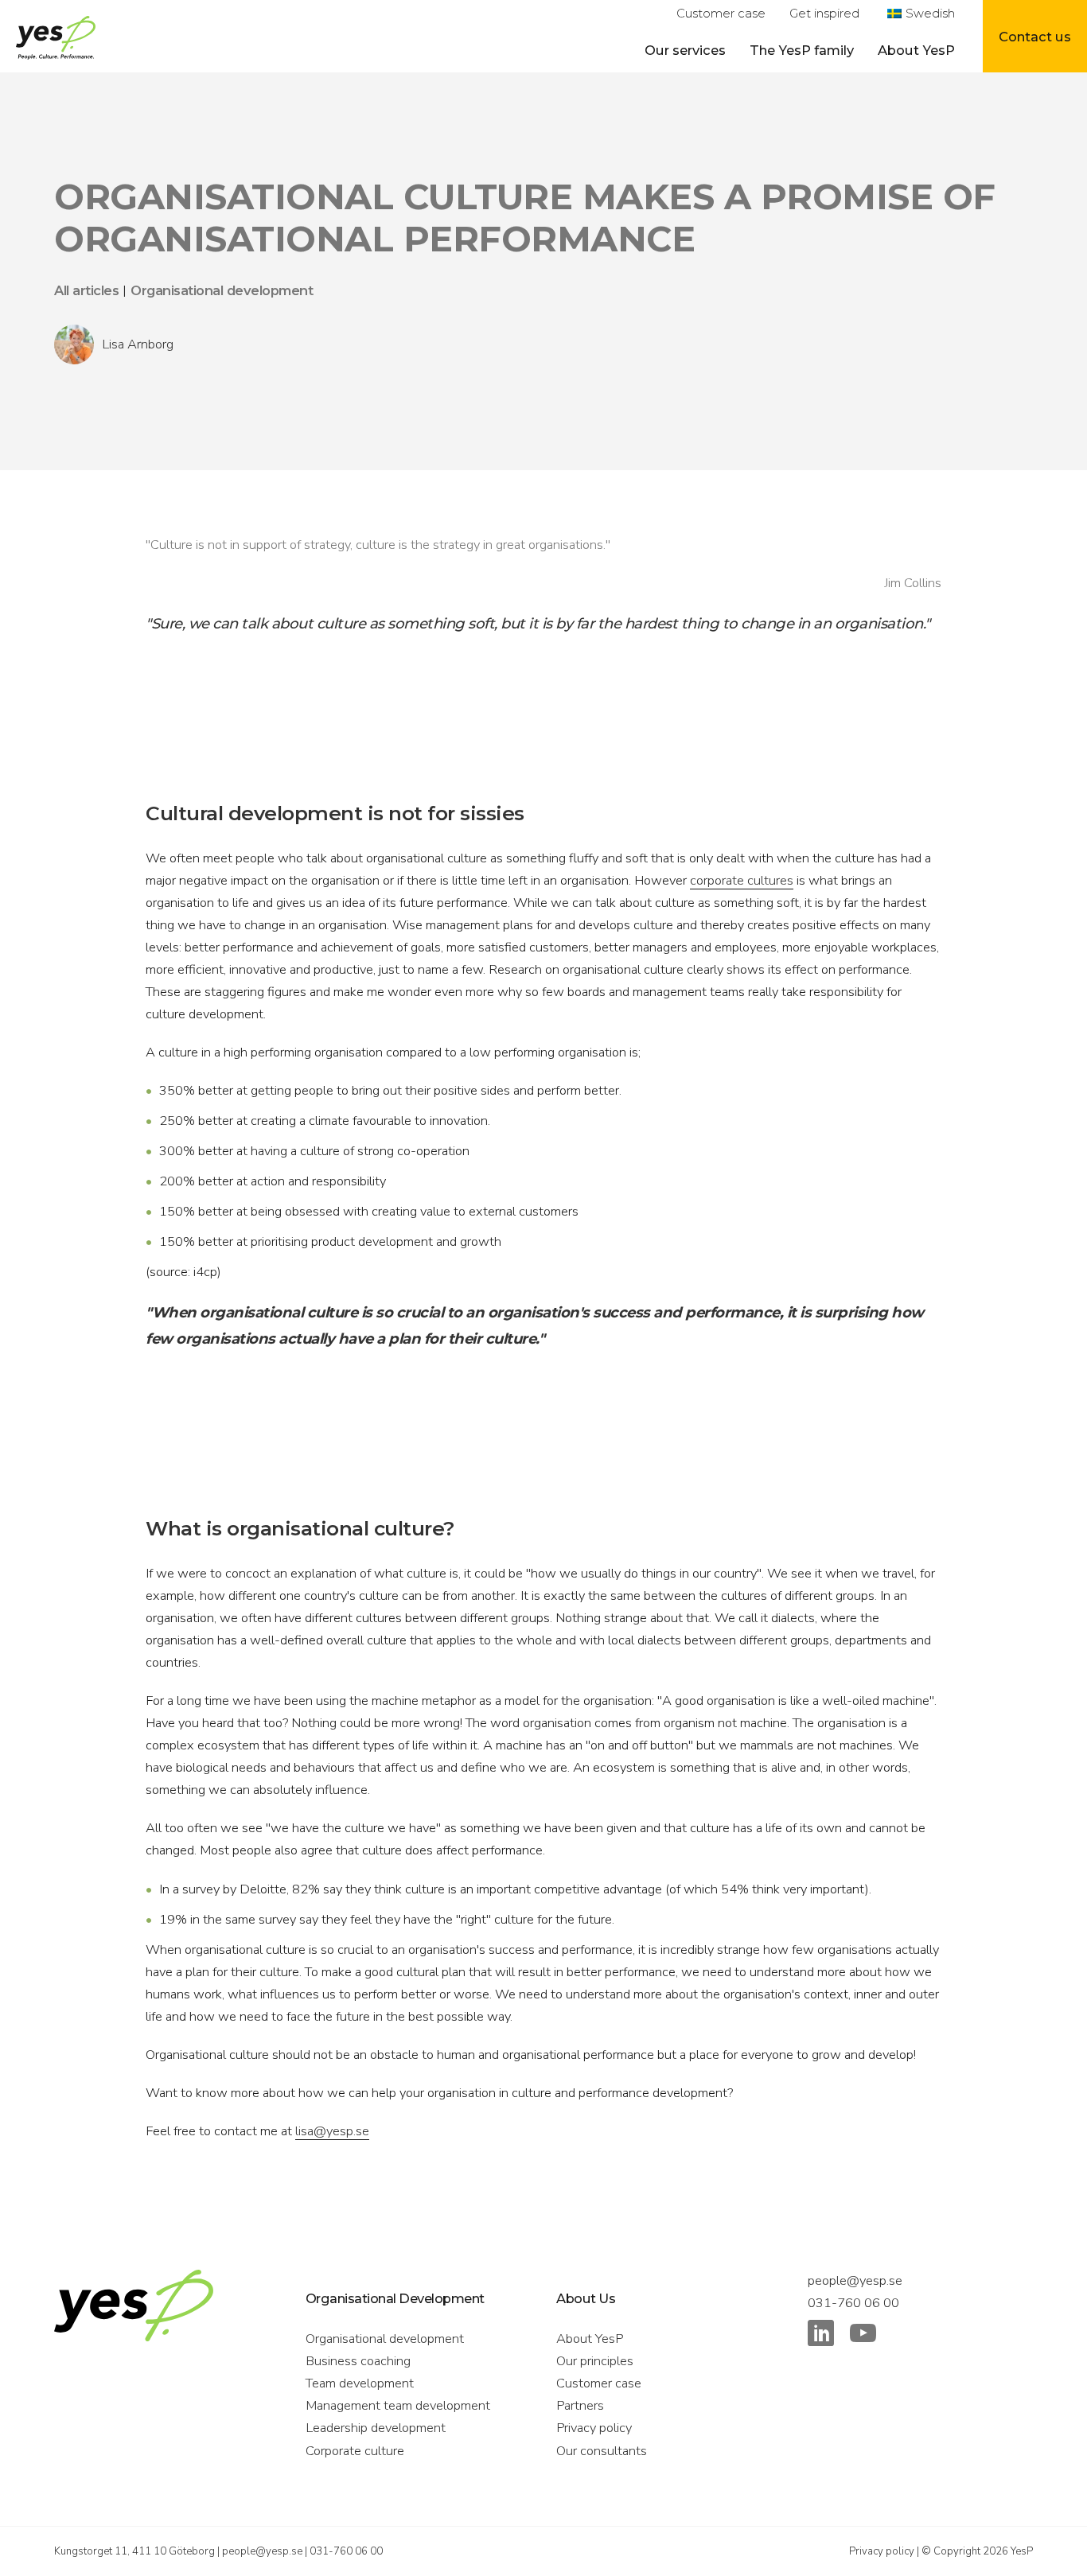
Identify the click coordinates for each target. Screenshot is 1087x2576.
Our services (685, 50)
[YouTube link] (863, 2337)
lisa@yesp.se (332, 2131)
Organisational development (385, 2339)
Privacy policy (594, 2428)
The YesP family (802, 50)
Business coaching (358, 2361)
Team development (360, 2383)
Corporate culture (355, 2451)
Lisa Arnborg (138, 344)
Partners (580, 2405)
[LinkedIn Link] (821, 2337)
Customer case (721, 14)
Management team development (398, 2405)
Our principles (595, 2361)
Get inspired (824, 14)
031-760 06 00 (853, 2303)
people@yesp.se (855, 2280)
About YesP (916, 50)
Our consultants (602, 2451)
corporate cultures (742, 880)
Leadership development (376, 2428)
